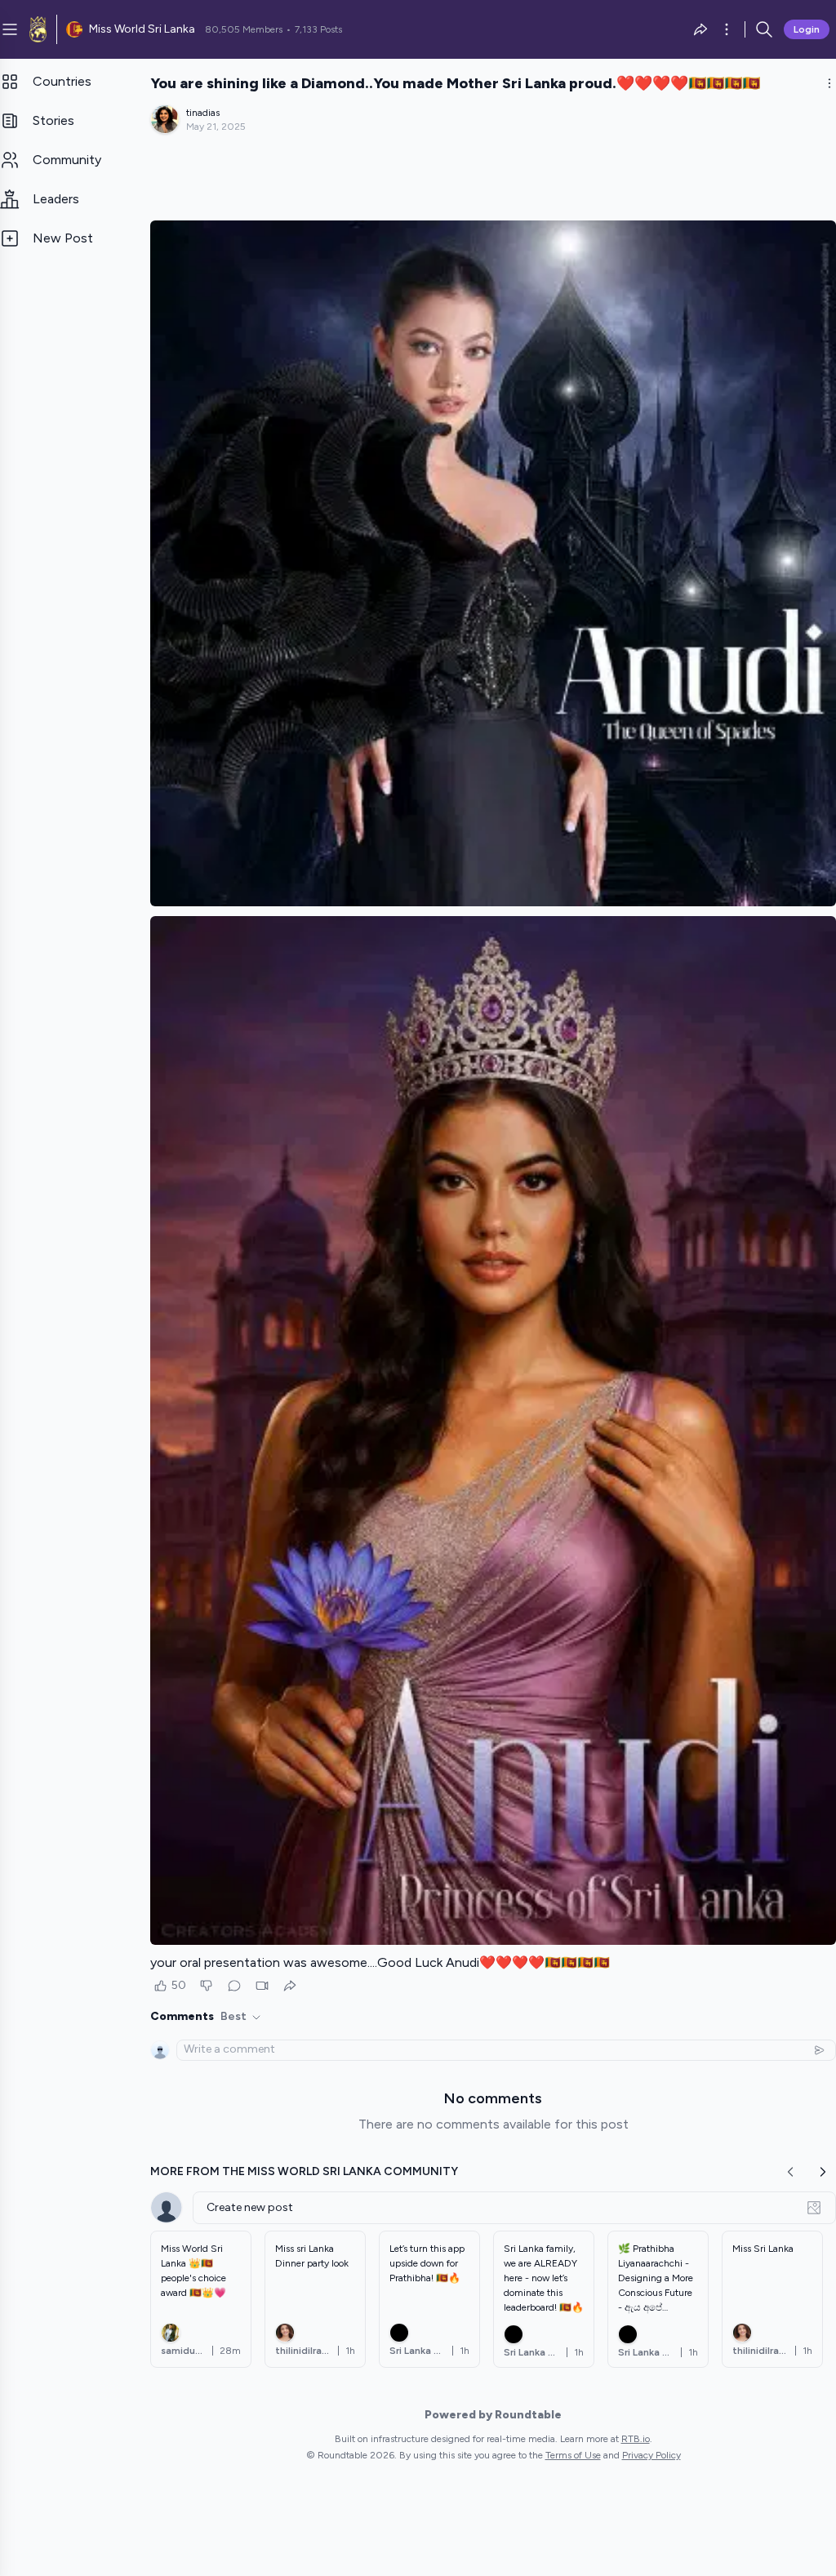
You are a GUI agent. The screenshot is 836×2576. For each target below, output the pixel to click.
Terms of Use (573, 2455)
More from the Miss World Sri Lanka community (304, 2171)
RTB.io (636, 2439)
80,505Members (244, 29)
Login (807, 29)
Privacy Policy (651, 2455)
